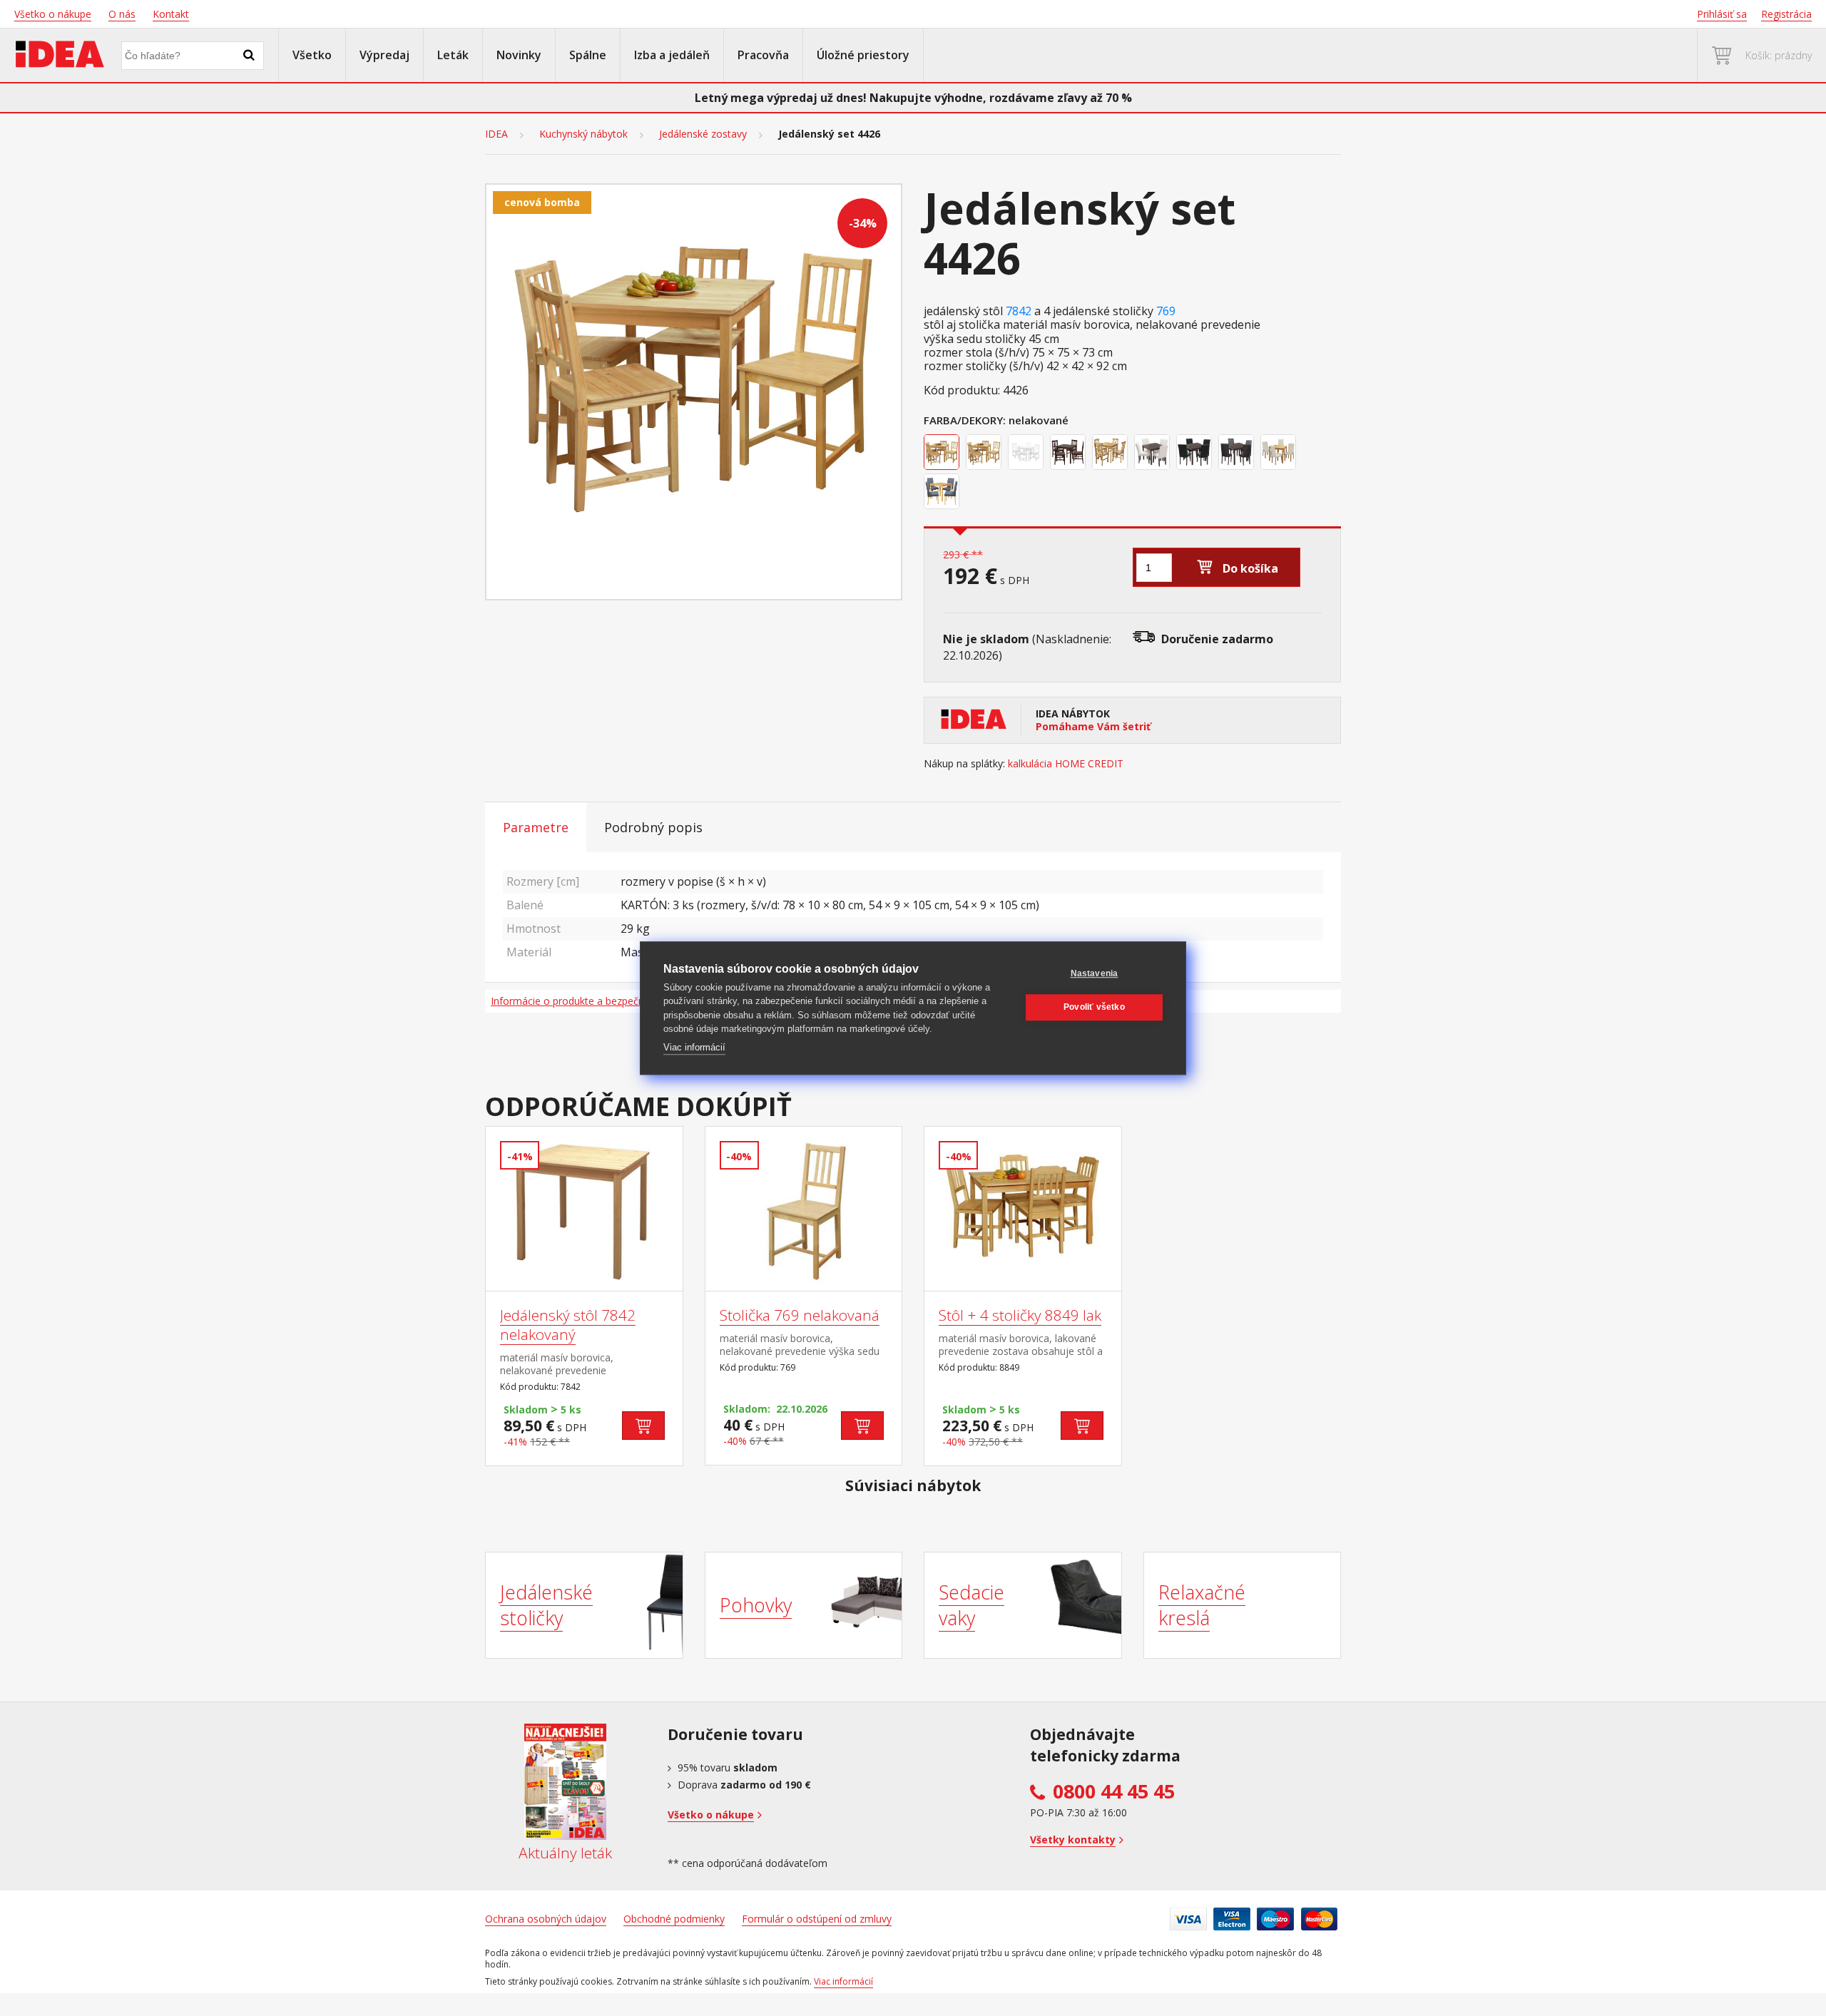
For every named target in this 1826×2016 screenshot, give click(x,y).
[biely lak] (1027, 454)
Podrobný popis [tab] (653, 827)
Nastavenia (1095, 973)
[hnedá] (1238, 454)
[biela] (1280, 454)
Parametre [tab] (536, 827)
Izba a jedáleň (672, 55)
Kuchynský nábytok (583, 134)
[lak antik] (1112, 454)
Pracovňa (763, 55)
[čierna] (1196, 454)
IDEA (496, 134)
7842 (1019, 311)
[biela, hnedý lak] (1154, 454)
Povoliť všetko (1094, 1007)
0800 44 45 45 (1114, 1791)
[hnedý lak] (1070, 454)
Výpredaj (384, 55)
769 (1166, 311)
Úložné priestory (863, 55)
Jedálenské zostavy (703, 134)
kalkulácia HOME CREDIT (1066, 764)
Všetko (312, 55)
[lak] (985, 454)
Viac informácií (694, 1047)
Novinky (519, 55)
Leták (453, 55)
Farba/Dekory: (965, 420)
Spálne (588, 55)
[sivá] (943, 493)
